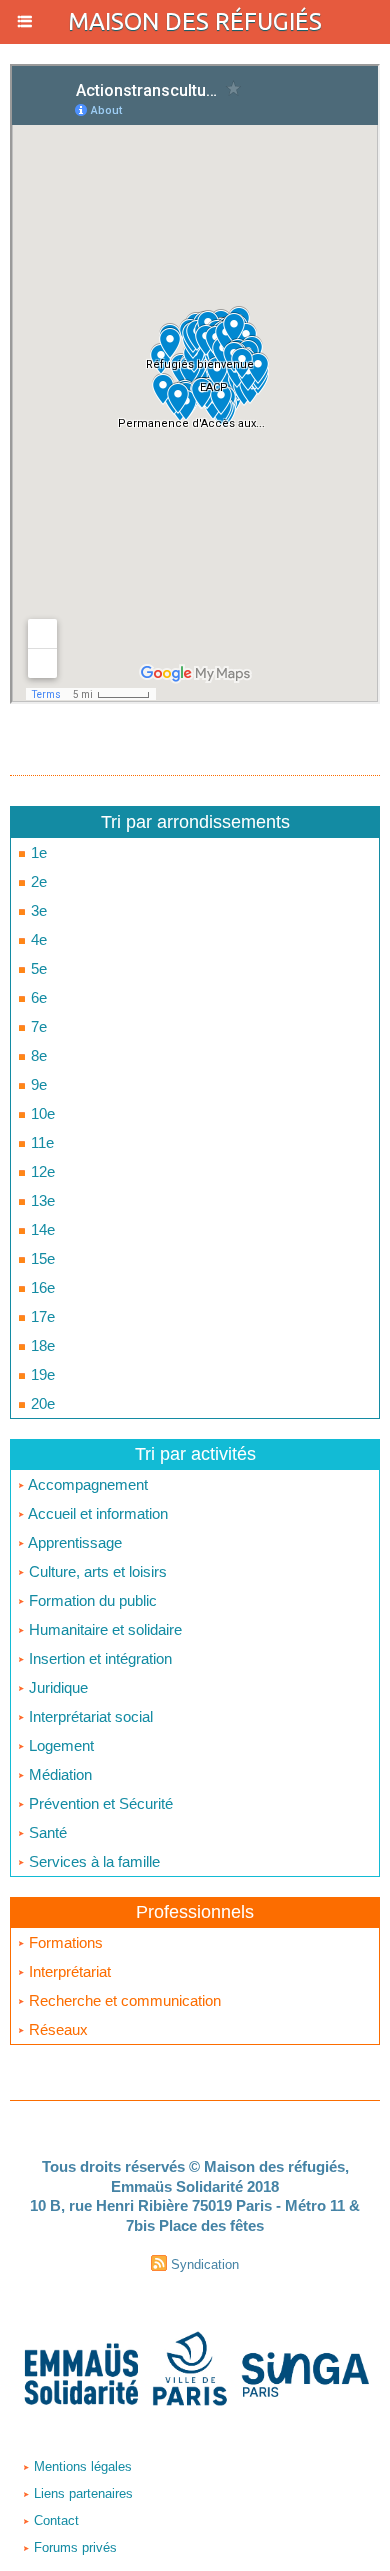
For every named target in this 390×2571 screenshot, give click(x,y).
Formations (64, 1942)
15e (41, 1258)
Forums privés (73, 2547)
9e (37, 1084)
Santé (46, 1832)
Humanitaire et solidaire (103, 1629)
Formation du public (91, 1600)
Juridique (56, 1687)
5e (37, 968)
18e (41, 1345)
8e (37, 1055)
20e (41, 1403)
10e (41, 1113)
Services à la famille (92, 1861)
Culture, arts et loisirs (96, 1571)
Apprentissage (73, 1542)
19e (41, 1374)
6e (37, 997)
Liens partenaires (81, 2493)
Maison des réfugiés (195, 21)
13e (41, 1200)
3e (37, 910)
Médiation (58, 1774)
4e (37, 939)
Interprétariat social (89, 1716)
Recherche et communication (123, 2000)
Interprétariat (68, 1971)
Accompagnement (86, 1484)
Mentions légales (81, 2466)
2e (37, 881)
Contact (54, 2520)
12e (41, 1171)
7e (37, 1026)
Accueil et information (96, 1513)
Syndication (205, 2264)
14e (41, 1229)
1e (37, 852)
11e (40, 1142)
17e (41, 1316)
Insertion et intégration (98, 1658)
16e (41, 1287)
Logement (59, 1745)
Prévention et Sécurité (99, 1803)
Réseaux (56, 2029)
